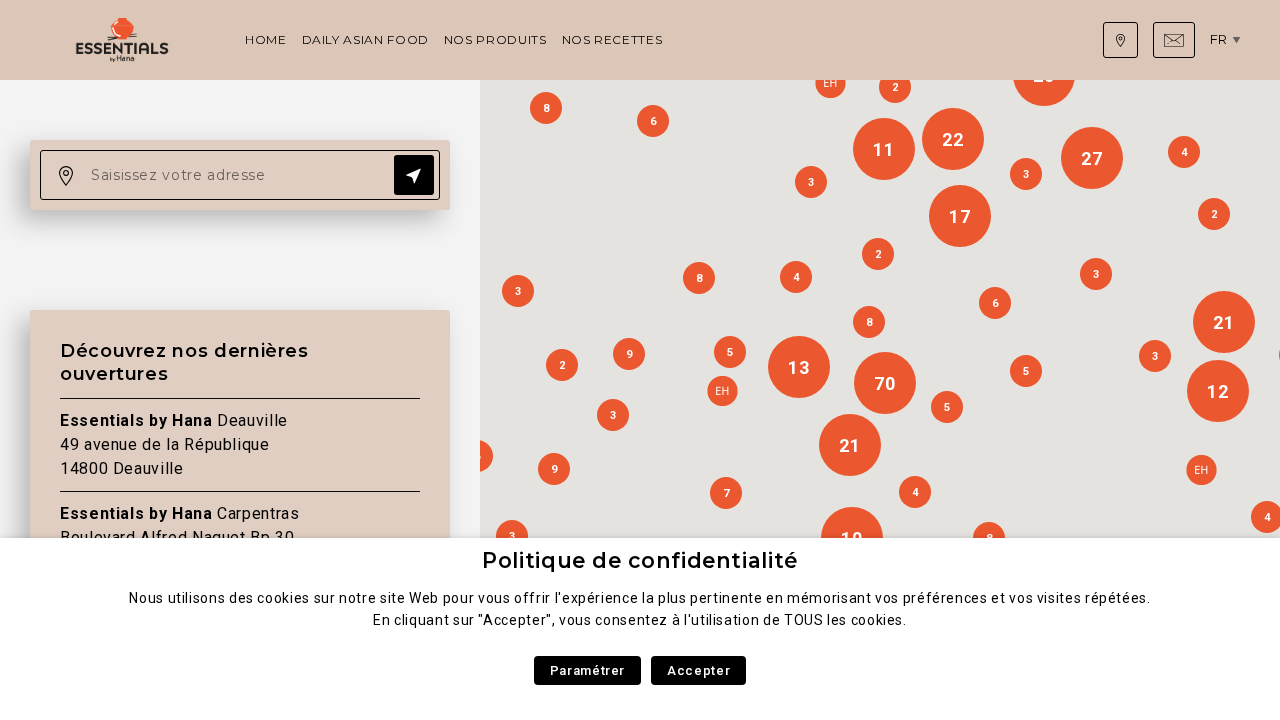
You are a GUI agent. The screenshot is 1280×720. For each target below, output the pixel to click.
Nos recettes (612, 39)
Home (266, 39)
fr (1219, 39)
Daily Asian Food (365, 39)
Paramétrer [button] (587, 670)
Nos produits (495, 39)
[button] (722, 391)
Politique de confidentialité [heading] (640, 560)
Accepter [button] (698, 670)
